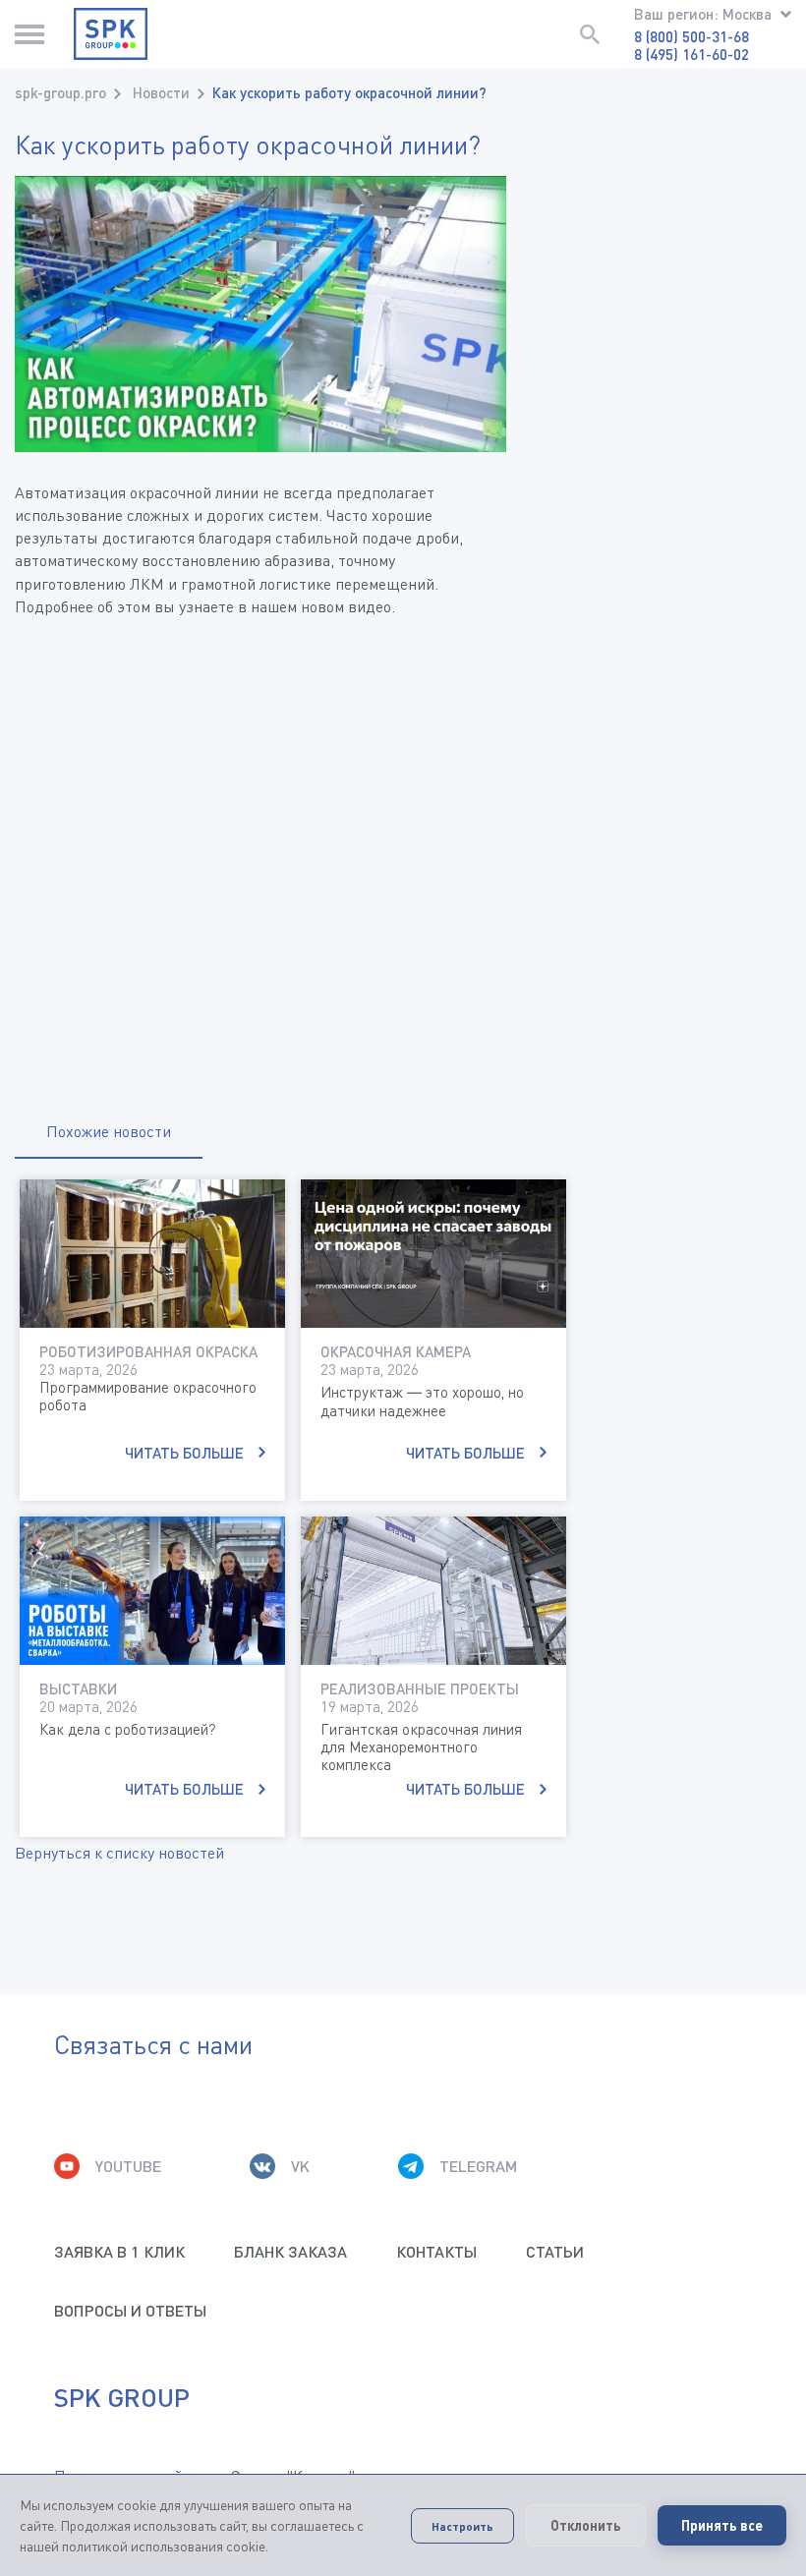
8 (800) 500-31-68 (691, 36)
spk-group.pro (60, 92)
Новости (161, 92)
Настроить (462, 2526)
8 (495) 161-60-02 (691, 54)
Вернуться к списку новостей (119, 1853)
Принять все (722, 2525)
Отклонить (586, 2525)
